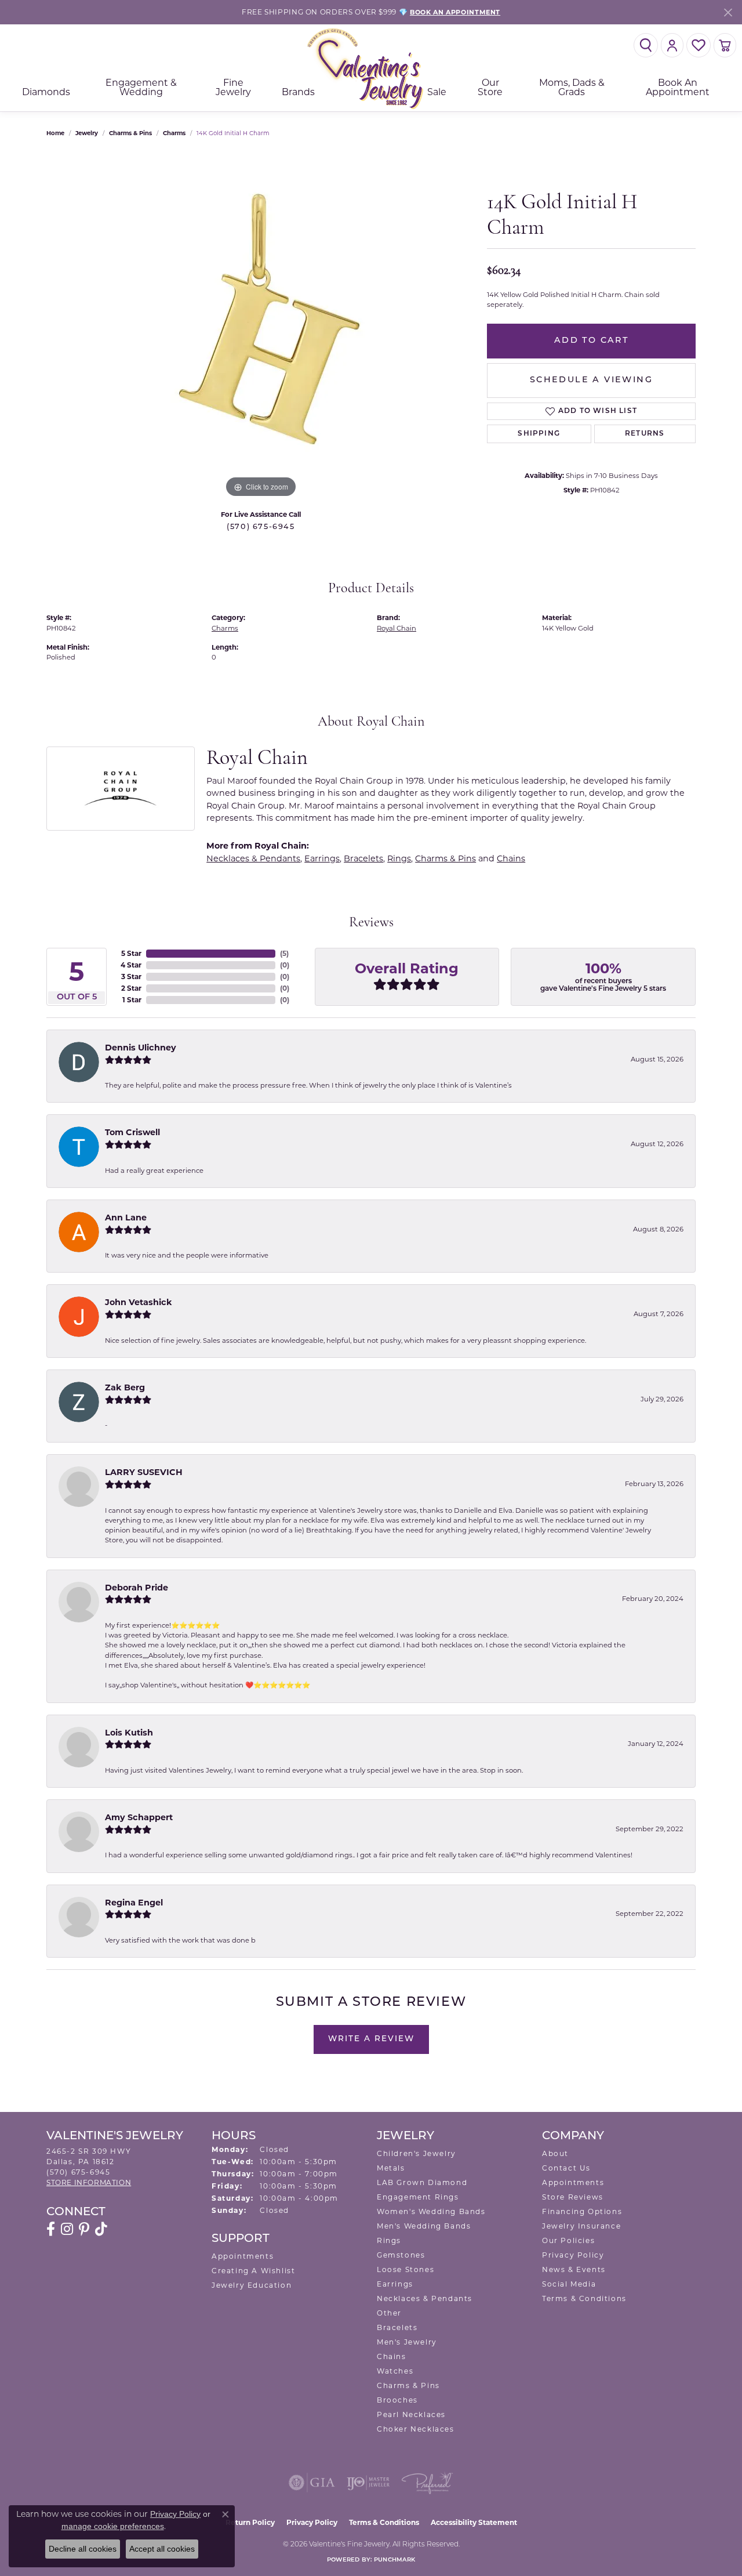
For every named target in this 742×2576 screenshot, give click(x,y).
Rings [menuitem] (389, 2240)
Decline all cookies (83, 2549)
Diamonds (46, 92)
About (555, 2153)
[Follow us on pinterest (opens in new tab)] (84, 2229)
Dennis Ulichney (141, 1048)
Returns (645, 434)
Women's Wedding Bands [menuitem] (431, 2211)
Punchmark (394, 2560)
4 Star (131, 965)
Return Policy (250, 2522)
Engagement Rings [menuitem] (418, 2197)
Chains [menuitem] (392, 2356)
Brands (298, 92)
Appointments (243, 2256)
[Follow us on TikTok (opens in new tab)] (101, 2229)
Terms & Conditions (584, 2298)
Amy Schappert (139, 1817)
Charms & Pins (130, 133)
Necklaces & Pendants (253, 858)
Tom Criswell (132, 1132)
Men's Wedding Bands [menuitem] (424, 2226)
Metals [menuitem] (391, 2168)
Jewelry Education (252, 2285)
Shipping (539, 434)
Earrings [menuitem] (395, 2284)
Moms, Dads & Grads (572, 87)
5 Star (131, 953)
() (284, 953)
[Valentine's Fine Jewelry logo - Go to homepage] (371, 68)
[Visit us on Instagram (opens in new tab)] (67, 2229)
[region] (261, 327)
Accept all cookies (162, 2549)
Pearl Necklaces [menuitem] (411, 2414)
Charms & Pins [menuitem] (408, 2385)
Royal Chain (397, 628)
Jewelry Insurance (581, 2226)
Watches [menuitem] (395, 2371)
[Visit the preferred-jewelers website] (427, 2483)
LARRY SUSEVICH (144, 1472)
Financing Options (582, 2211)
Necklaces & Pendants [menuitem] (425, 2298)
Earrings (322, 858)
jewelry (87, 133)
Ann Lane (126, 1218)
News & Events (574, 2269)
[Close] (728, 12)
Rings (399, 858)
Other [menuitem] (389, 2313)
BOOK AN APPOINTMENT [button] (455, 12)
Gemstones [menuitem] (401, 2255)
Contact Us (566, 2168)
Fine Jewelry (233, 87)
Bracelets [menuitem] (397, 2327)
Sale (437, 92)
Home (55, 133)
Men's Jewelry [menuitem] (407, 2342)
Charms (174, 133)
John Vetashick (139, 1302)
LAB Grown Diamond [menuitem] (422, 2182)
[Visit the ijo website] (368, 2483)
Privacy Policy (573, 2255)
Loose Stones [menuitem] (405, 2269)
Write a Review (371, 2039)
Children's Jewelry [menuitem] (417, 2153)
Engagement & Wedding (141, 87)
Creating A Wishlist (253, 2271)
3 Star (131, 977)
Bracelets (363, 858)
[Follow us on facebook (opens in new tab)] (51, 2229)
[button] (646, 45)
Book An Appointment (678, 87)
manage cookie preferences (113, 2526)
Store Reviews (573, 2197)
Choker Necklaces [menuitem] (416, 2429)
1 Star (132, 1000)
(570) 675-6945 (261, 527)
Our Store (490, 87)
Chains (511, 858)
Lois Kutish (129, 1733)
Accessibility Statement (474, 2522)
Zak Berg (125, 1387)
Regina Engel (134, 1903)
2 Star (131, 988)
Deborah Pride (137, 1588)
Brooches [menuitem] (397, 2400)
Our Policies (568, 2240)
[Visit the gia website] (312, 2483)
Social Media (569, 2284)
